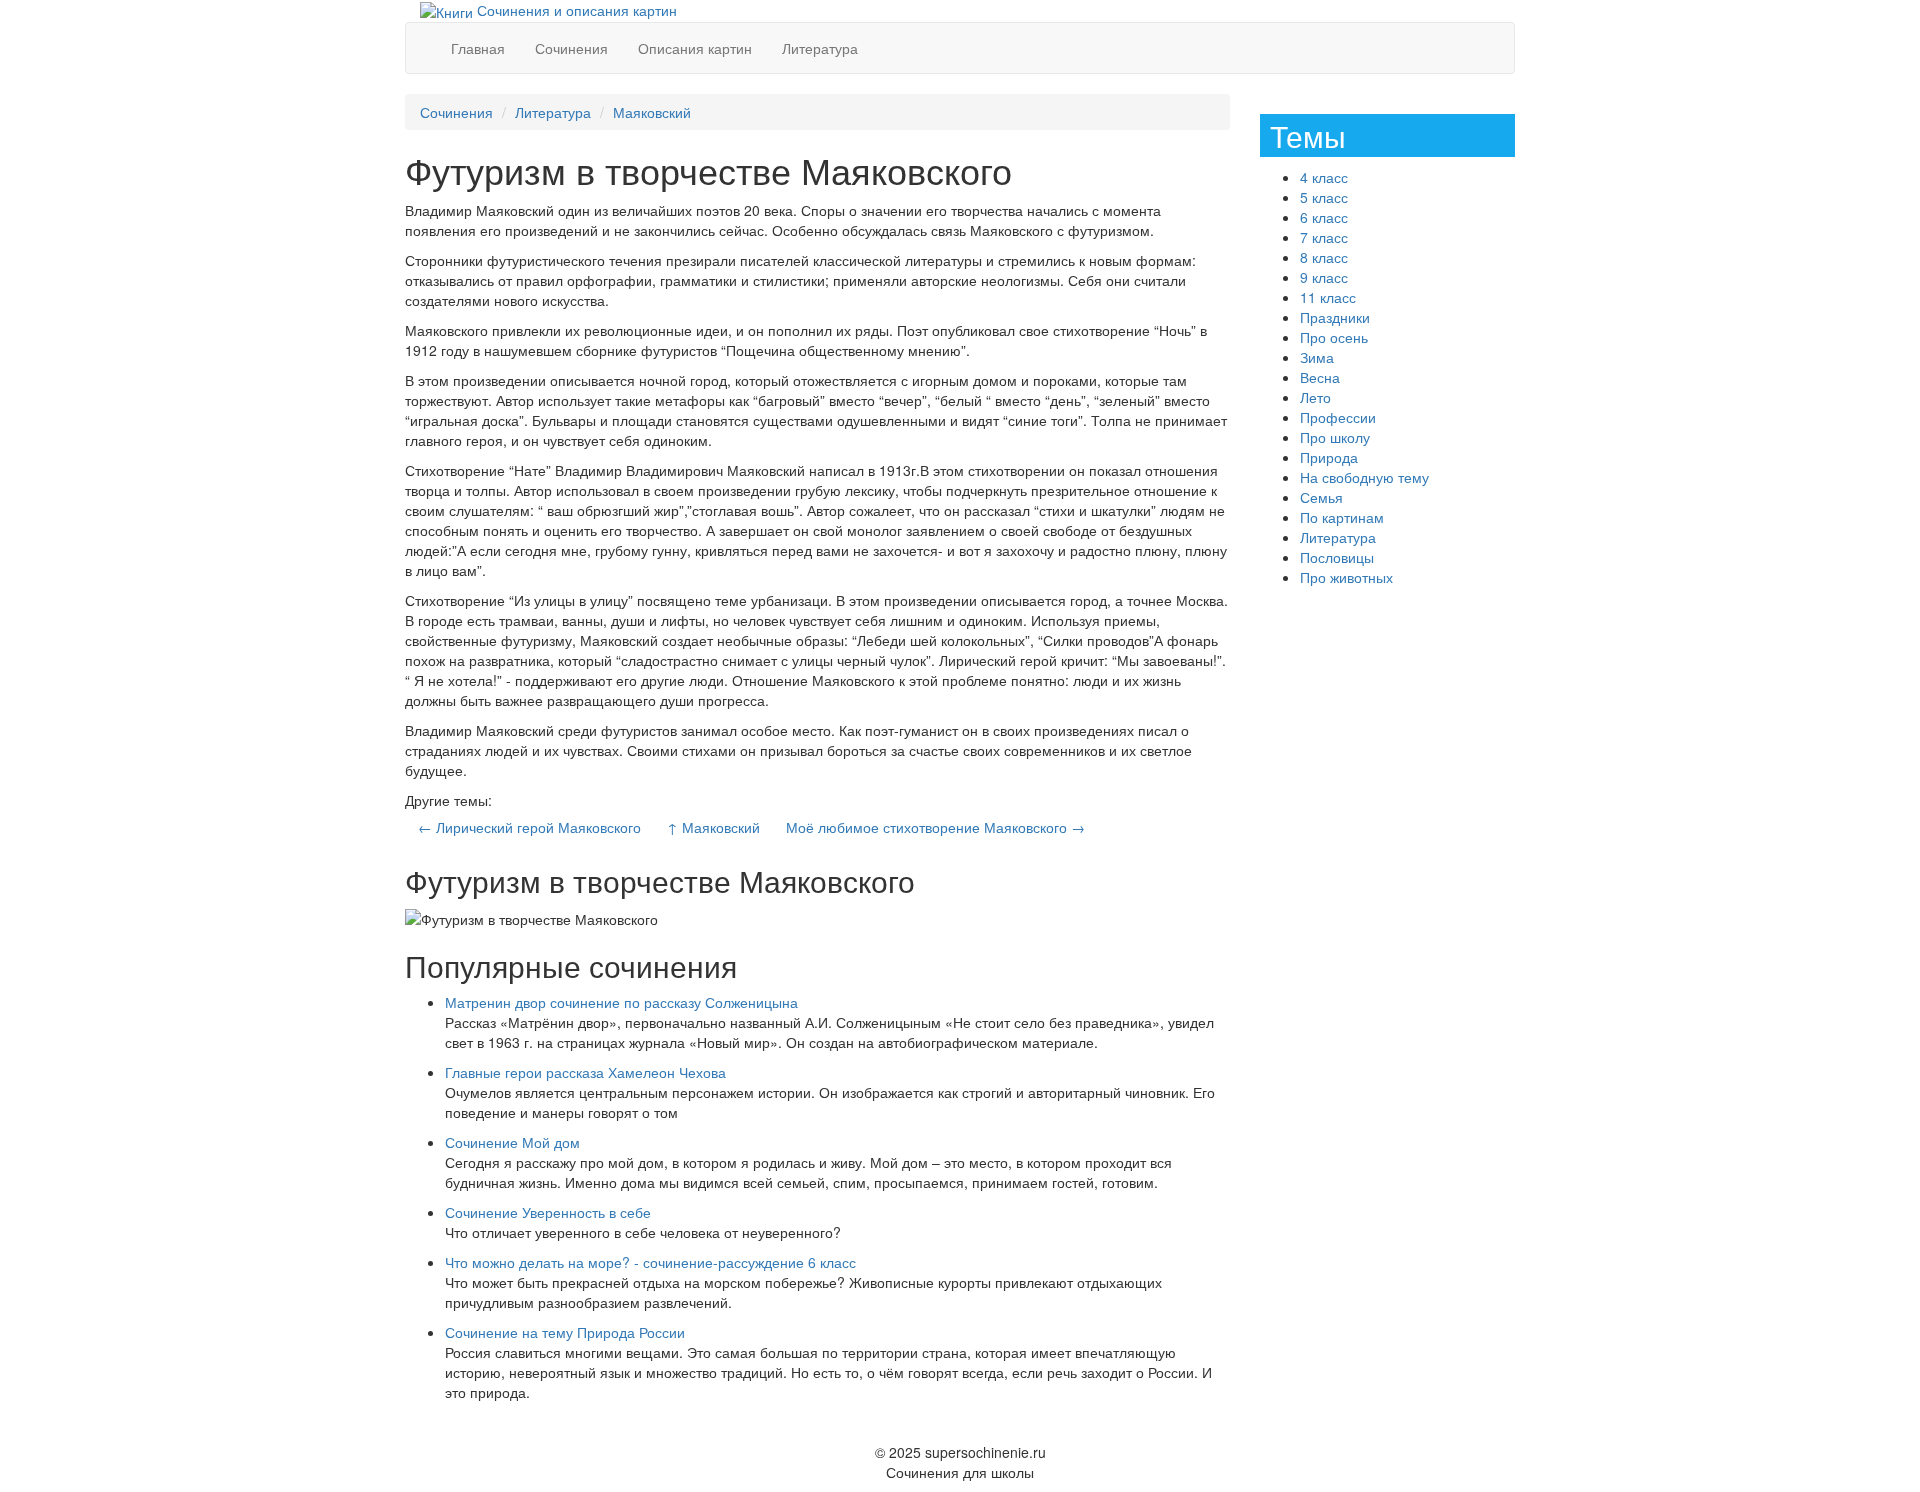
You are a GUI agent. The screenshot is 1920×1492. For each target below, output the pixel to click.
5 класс (1324, 197)
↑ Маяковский (713, 827)
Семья (1321, 497)
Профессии (1338, 417)
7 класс (1324, 237)
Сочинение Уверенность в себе (548, 1212)
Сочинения (571, 48)
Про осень (1334, 337)
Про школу (1335, 437)
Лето (1315, 397)
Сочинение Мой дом (512, 1142)
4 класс (1324, 177)
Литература (820, 48)
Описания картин (695, 48)
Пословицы (1337, 557)
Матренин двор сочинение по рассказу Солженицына (621, 1002)
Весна (1320, 377)
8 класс (1324, 257)
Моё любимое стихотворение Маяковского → (935, 827)
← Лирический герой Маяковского (529, 827)
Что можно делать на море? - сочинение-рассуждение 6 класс (650, 1262)
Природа (1329, 457)
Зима (1317, 357)
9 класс (1324, 277)
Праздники (1335, 317)
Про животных (1346, 577)
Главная (478, 48)
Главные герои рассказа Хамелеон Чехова (585, 1072)
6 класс (1324, 217)
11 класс (1328, 297)
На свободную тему (1364, 477)
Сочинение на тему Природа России (565, 1332)
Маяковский (652, 112)
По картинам (1342, 517)
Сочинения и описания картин (575, 10)
